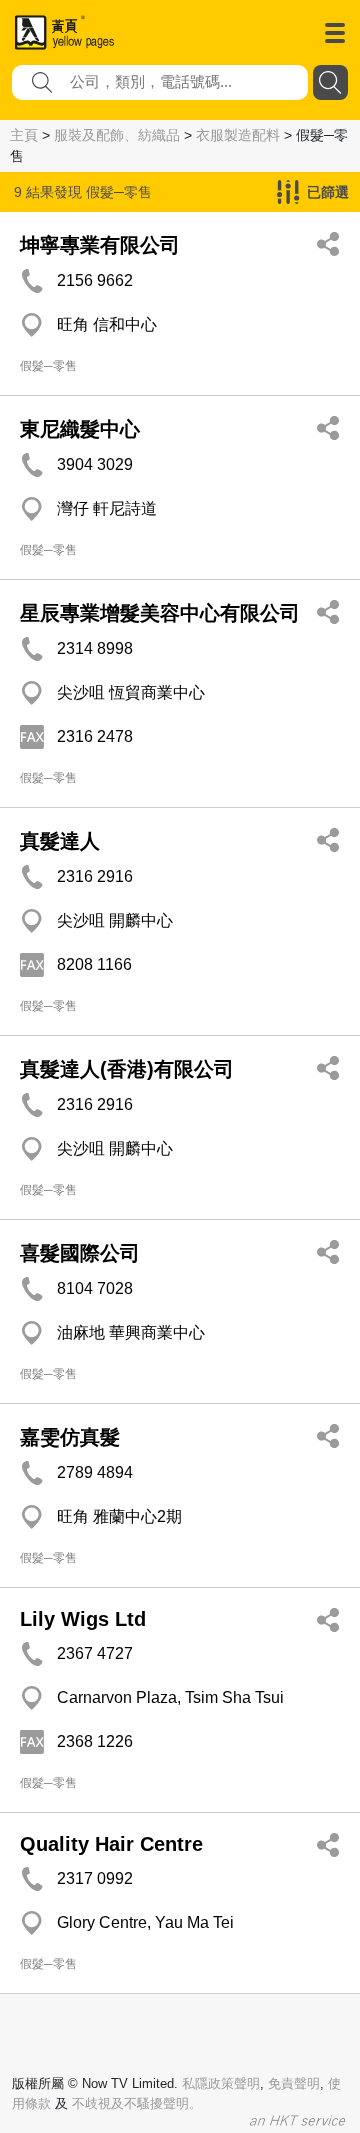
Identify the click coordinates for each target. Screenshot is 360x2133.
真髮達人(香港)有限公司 (127, 1069)
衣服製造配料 (238, 135)
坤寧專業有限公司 (100, 245)
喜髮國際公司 (80, 1253)
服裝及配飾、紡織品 (117, 135)
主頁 (24, 135)
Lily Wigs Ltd (83, 1619)
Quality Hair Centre (111, 1844)
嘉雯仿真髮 (70, 1437)
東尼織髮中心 (80, 429)
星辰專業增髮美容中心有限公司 (160, 613)
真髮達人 (60, 841)
